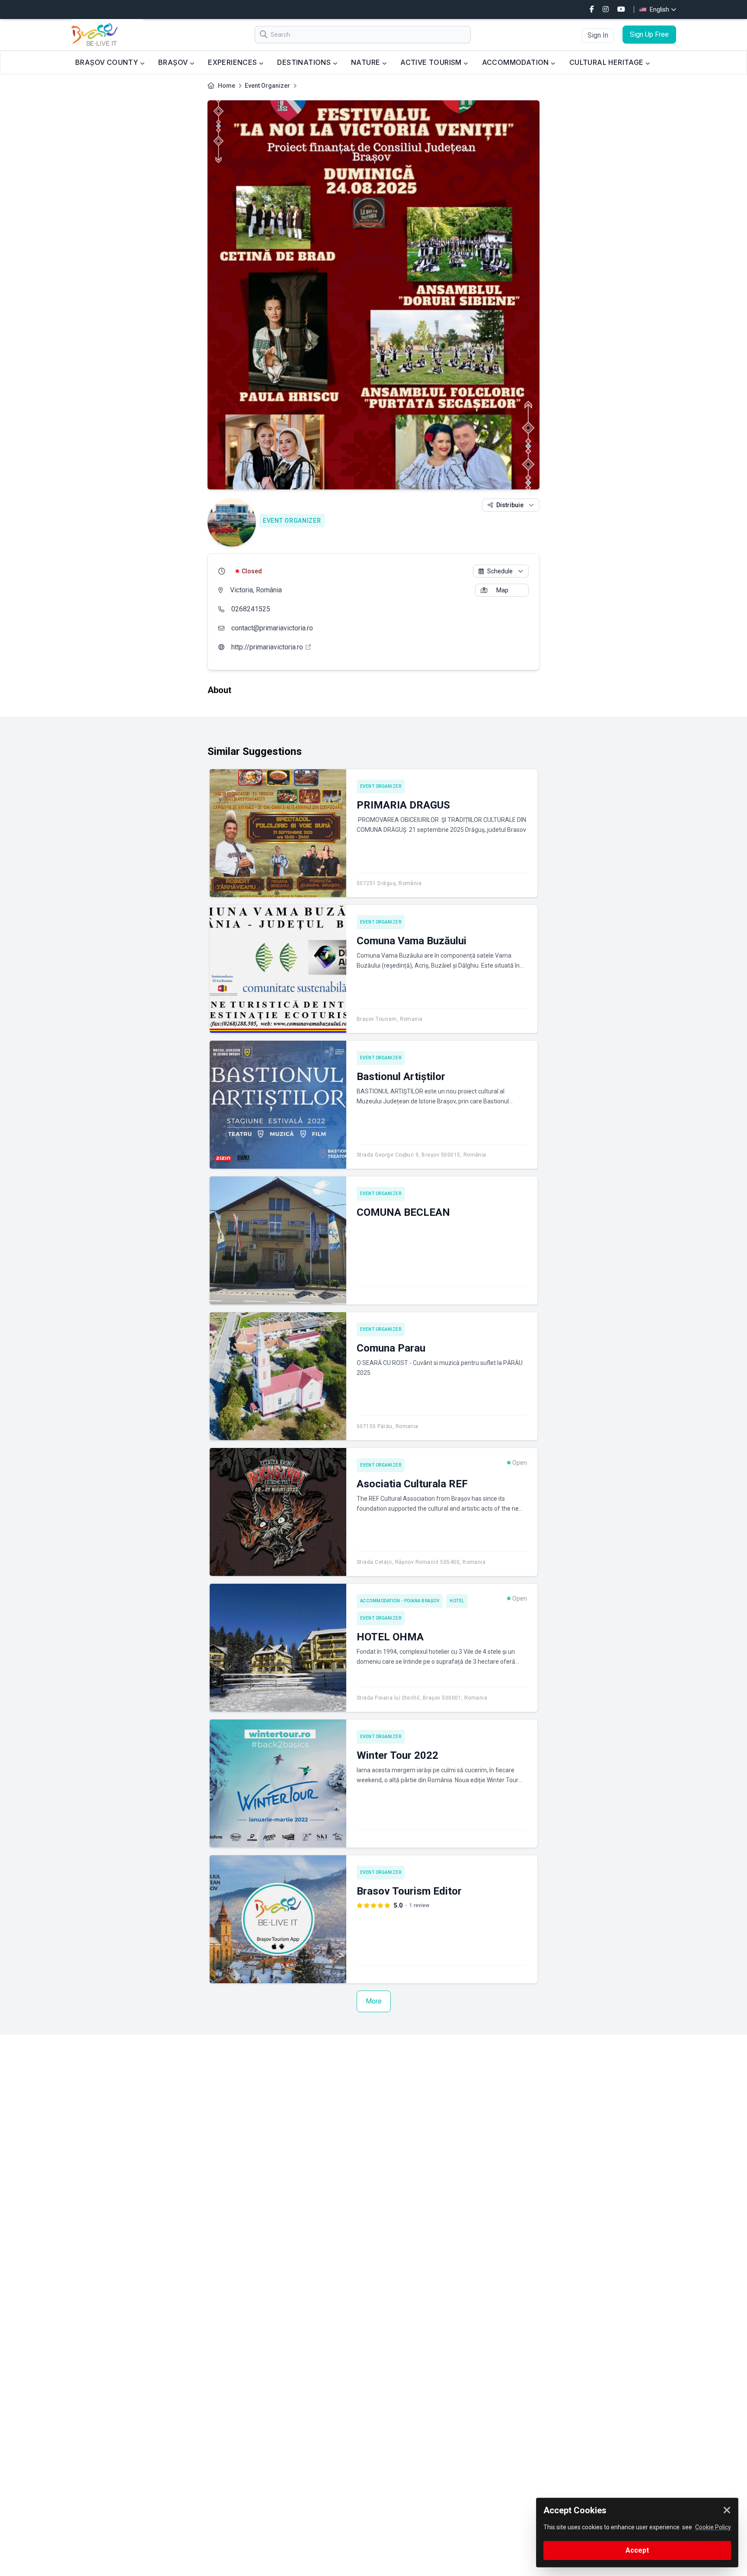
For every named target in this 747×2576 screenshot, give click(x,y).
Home (227, 86)
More (374, 2001)
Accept (637, 2550)
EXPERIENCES (233, 62)
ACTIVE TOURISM (432, 62)
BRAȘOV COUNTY (108, 62)
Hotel (457, 1601)
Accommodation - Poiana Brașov (400, 1601)
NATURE (367, 62)
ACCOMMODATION (517, 62)
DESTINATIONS (305, 62)
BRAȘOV (174, 62)
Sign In (598, 35)
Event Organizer (267, 86)
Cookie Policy (713, 2527)
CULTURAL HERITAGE (607, 62)
